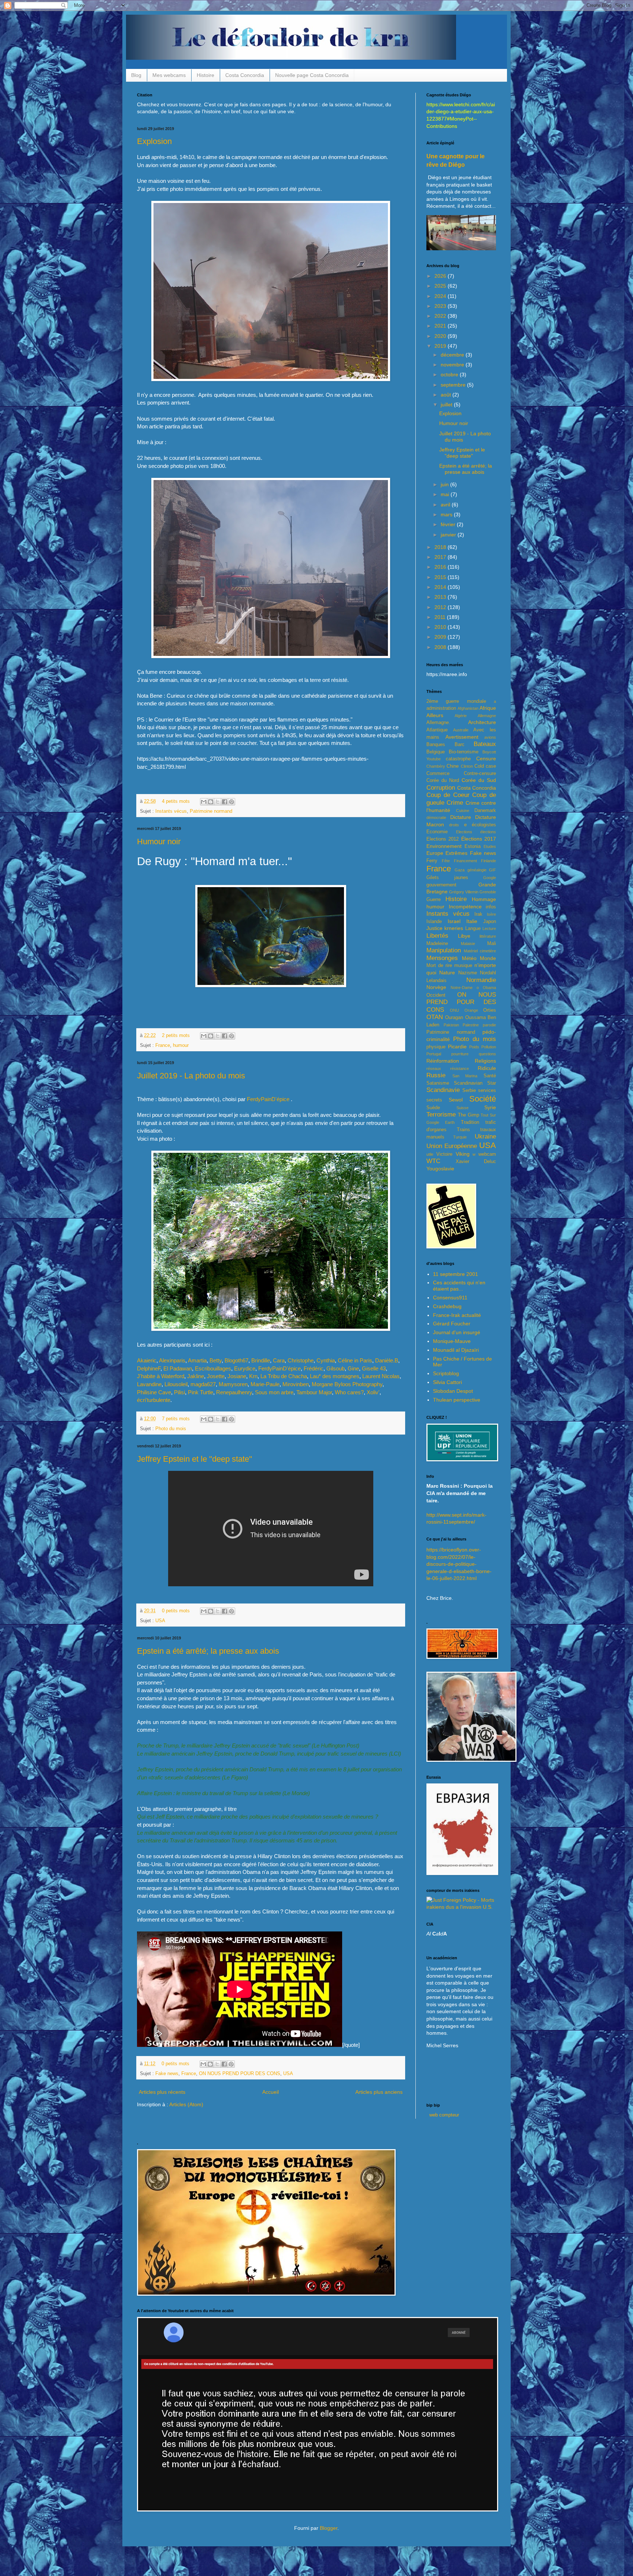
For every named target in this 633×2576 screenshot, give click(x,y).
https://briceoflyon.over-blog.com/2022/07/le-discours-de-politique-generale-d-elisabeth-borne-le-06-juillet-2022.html (459, 1564)
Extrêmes (456, 853)
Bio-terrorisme (464, 752)
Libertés (437, 936)
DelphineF (149, 1368)
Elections (464, 832)
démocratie (436, 818)
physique (436, 1047)
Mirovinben (296, 1384)
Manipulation (444, 950)
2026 (441, 276)
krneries (454, 928)
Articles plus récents (162, 2092)
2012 (441, 607)
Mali (492, 944)
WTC (433, 1161)
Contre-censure (480, 774)
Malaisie (468, 944)
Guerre (434, 900)
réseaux (434, 1069)
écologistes (484, 825)
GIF (493, 870)
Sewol (456, 1100)
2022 (441, 316)
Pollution (489, 1047)
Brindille (261, 1360)
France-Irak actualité (457, 1315)
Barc (460, 745)
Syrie (490, 1107)
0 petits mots (176, 1611)
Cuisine (463, 811)
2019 (441, 346)
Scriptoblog (446, 1373)
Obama (489, 988)
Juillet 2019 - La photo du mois (191, 1076)
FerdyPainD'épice (268, 1099)
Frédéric (314, 1368)
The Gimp (469, 1115)
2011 (441, 617)
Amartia (197, 1360)
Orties (490, 1010)
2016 (441, 567)
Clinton (467, 766)
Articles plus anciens (379, 2092)
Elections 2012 (443, 839)
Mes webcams (169, 75)
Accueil (271, 2092)
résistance (460, 1069)
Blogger (329, 2528)
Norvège (436, 987)
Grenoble (488, 892)
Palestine (471, 1025)
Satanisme (438, 1083)
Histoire (206, 75)
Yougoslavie (440, 1169)
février (449, 524)
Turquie (460, 1137)
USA (160, 1621)
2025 (441, 286)
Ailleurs (435, 715)
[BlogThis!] (211, 802)
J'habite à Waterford (161, 1376)
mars (447, 514)
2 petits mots (176, 1036)
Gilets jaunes (447, 878)
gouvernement (441, 885)
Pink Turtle (201, 1392)
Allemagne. (438, 723)
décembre (453, 355)
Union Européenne (452, 1146)
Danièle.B (387, 1360)
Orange (471, 1010)
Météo (469, 958)
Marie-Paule (265, 1384)
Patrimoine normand (211, 811)
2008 (441, 647)
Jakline (196, 1376)
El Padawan (178, 1368)
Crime (455, 803)
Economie (437, 832)
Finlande (488, 861)
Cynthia (326, 1360)
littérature (488, 936)
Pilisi (179, 1392)
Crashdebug (447, 1306)
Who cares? (349, 1392)
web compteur (444, 2115)
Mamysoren (233, 1384)
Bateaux (485, 744)
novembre (453, 365)
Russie (436, 1075)
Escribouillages (213, 1368)
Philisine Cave (154, 1392)
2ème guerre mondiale (456, 701)
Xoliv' (373, 1392)
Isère (491, 914)
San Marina (465, 1076)
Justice (434, 928)
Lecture (489, 929)
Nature (447, 973)
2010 (441, 627)
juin (445, 484)
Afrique (488, 708)
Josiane (237, 1376)
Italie (472, 921)
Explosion (154, 141)
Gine (353, 1368)
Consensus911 (450, 1298)
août (447, 395)
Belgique (436, 752)
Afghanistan (468, 708)
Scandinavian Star (475, 1083)
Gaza (460, 870)
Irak (478, 914)
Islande (434, 922)
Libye (464, 936)
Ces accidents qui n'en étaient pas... (459, 1286)
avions (490, 737)
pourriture (460, 1054)
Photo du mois (171, 1429)
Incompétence (465, 907)
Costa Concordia (245, 75)
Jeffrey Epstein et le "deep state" (195, 1459)
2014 (441, 587)
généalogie (477, 870)
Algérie (461, 716)
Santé (490, 1076)
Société (483, 1099)
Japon (490, 922)
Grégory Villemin (464, 892)
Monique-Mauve (452, 1341)
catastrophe (458, 759)
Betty (216, 1360)
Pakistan (451, 1025)
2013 (441, 597)
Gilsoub (336, 1368)
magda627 (203, 1384)
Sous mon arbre (274, 1392)
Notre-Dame (462, 988)
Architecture (482, 722)
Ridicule (487, 1068)
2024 (441, 296)
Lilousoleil (176, 1384)
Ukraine (485, 1136)
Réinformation (443, 1061)
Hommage (484, 899)
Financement (465, 861)
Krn (253, 1376)
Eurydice (245, 1368)
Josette (216, 1376)
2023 (441, 306)
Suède (433, 1108)
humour (181, 1045)
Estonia (473, 846)
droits (454, 825)
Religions (485, 1061)
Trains (463, 1130)
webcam (487, 1154)
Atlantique (437, 730)
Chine (453, 766)
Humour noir (159, 842)
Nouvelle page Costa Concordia (312, 75)
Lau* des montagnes (335, 1376)
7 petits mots (176, 1419)
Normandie (481, 980)
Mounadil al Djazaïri (456, 1350)
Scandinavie (443, 1090)
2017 (441, 557)
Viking (463, 1154)
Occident (436, 995)
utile (430, 1154)
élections (488, 832)
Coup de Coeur (448, 795)
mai (446, 494)
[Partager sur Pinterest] (232, 802)
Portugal (434, 1054)
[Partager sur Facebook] (225, 802)
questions (487, 1054)
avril (446, 505)
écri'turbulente (154, 1400)
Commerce (438, 774)
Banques (436, 745)
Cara (279, 1360)
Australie (461, 730)
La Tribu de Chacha (284, 1376)
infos (491, 907)
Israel (454, 921)
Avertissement (462, 737)
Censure (486, 759)
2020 (441, 336)
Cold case (485, 766)
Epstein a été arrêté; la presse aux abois (208, 1651)
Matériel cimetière (480, 951)
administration (441, 708)
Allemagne (487, 716)
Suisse (462, 1108)
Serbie (469, 1090)
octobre (450, 374)
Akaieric (147, 1360)
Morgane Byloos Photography (347, 1384)
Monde (488, 958)
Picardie (457, 1047)
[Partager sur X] (218, 802)
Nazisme (468, 973)
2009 (441, 637)
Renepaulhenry (234, 1392)
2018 (441, 547)
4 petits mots (176, 801)
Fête (446, 861)
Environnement (444, 846)
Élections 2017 (479, 839)
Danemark (485, 811)
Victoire (444, 1154)
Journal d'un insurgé (457, 1332)
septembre (454, 385)
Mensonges (442, 958)
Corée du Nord (443, 780)
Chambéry (436, 766)
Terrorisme (441, 1114)
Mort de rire (439, 966)
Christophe (301, 1360)
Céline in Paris (355, 1360)
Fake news (167, 2074)
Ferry (432, 861)
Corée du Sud (479, 780)
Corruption (441, 788)
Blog (136, 75)
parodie (489, 1025)
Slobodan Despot (453, 1391)
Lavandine (149, 1384)
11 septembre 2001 (456, 1274)
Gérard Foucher (452, 1324)
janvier (449, 535)
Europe (435, 853)
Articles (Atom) (186, 2104)
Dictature (461, 817)
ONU (454, 1010)
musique (463, 966)
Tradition (470, 1122)
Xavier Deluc (476, 1162)
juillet (447, 405)
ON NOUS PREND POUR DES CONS (240, 2074)
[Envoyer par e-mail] (204, 802)
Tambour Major (314, 1392)
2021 (441, 326)
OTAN (435, 1017)
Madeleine (437, 944)
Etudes (490, 846)
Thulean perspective (457, 1400)
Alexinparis (172, 1360)
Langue (473, 929)
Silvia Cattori (447, 1382)
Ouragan (454, 1018)
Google (490, 878)
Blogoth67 (236, 1360)
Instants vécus (171, 811)
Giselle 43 (374, 1368)
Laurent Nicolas (381, 1376)
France (163, 1045)
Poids (474, 1047)
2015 (441, 577)
